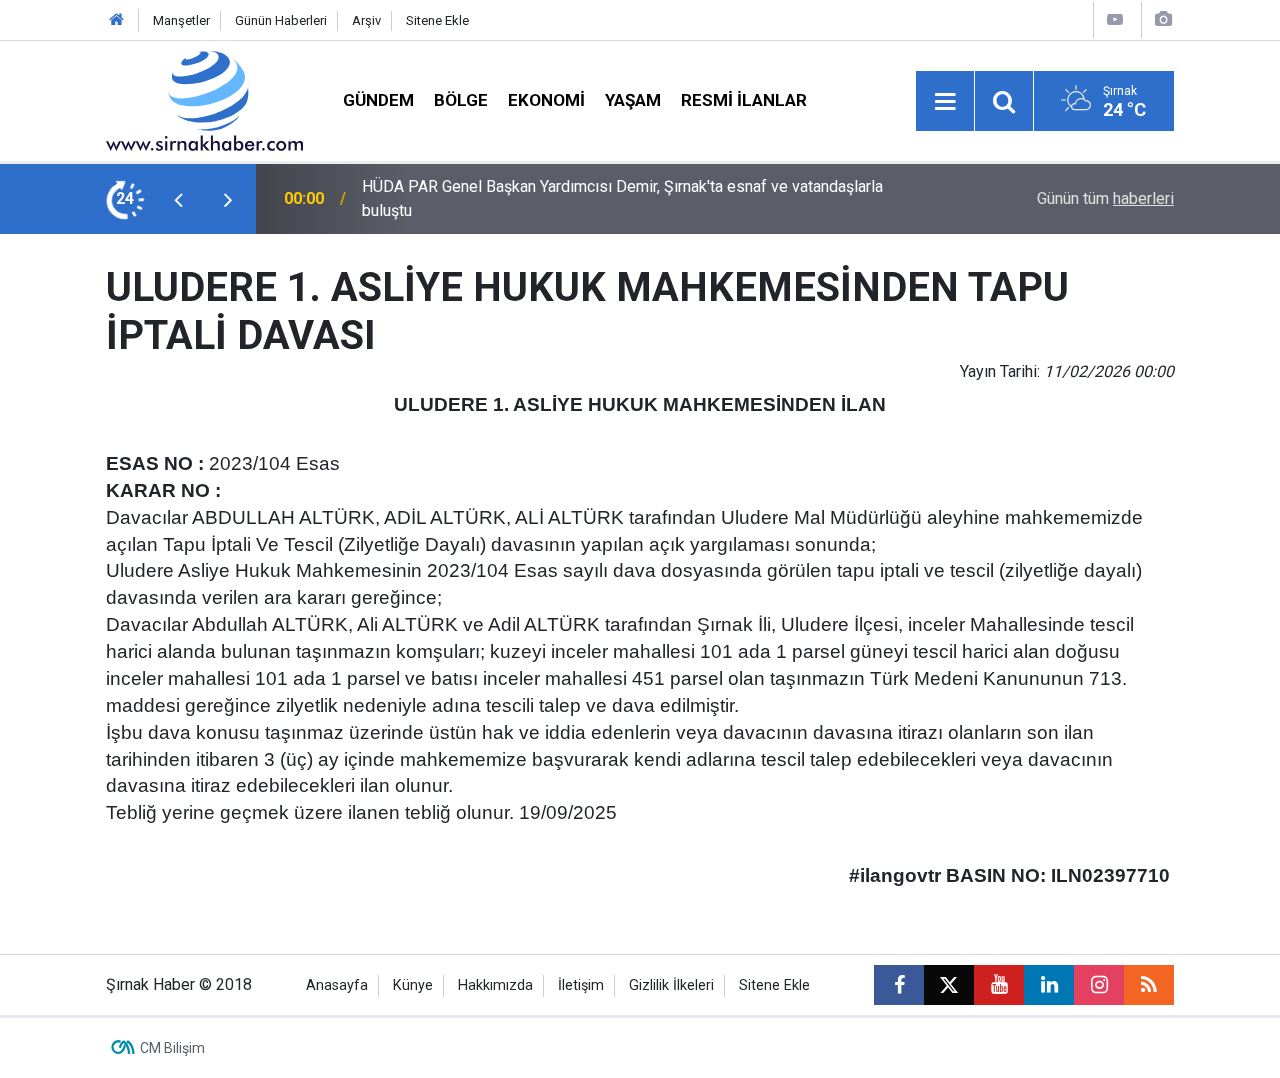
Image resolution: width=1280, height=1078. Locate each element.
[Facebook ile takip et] (899, 985)
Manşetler (181, 20)
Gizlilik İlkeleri (671, 985)
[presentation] (178, 199)
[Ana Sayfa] (117, 20)
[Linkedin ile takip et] (1049, 985)
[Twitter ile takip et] (949, 985)
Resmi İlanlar (744, 100)
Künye (413, 985)
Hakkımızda (495, 985)
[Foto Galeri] (1163, 19)
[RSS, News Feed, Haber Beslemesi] (1149, 985)
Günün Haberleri (281, 20)
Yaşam (633, 100)
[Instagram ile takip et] (1099, 985)
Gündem (378, 100)
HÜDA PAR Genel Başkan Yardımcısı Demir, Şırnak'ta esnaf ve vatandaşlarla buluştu (622, 198)
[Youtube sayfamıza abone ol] (999, 985)
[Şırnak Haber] (204, 99)
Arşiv (366, 20)
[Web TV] (1115, 19)
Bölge (461, 100)
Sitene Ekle (437, 20)
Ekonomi (546, 100)
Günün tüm (1105, 198)
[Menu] (945, 102)
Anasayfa (337, 985)
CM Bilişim (172, 1048)
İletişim (581, 985)
